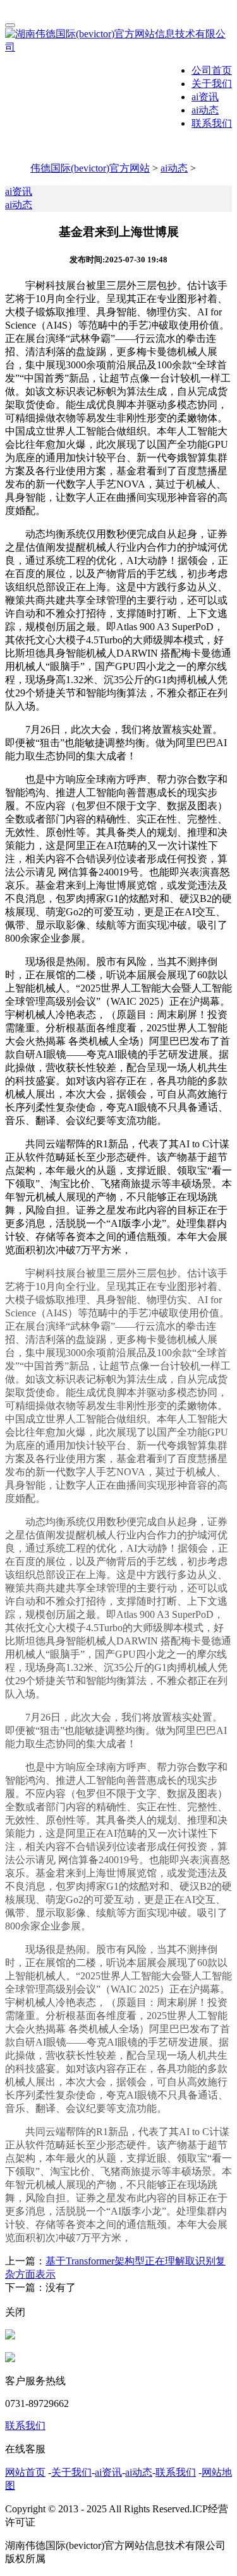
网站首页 (25, 2472)
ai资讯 (205, 97)
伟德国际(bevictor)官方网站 (90, 168)
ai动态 (205, 110)
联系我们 (212, 123)
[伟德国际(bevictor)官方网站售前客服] (10, 2336)
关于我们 (212, 84)
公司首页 (212, 70)
